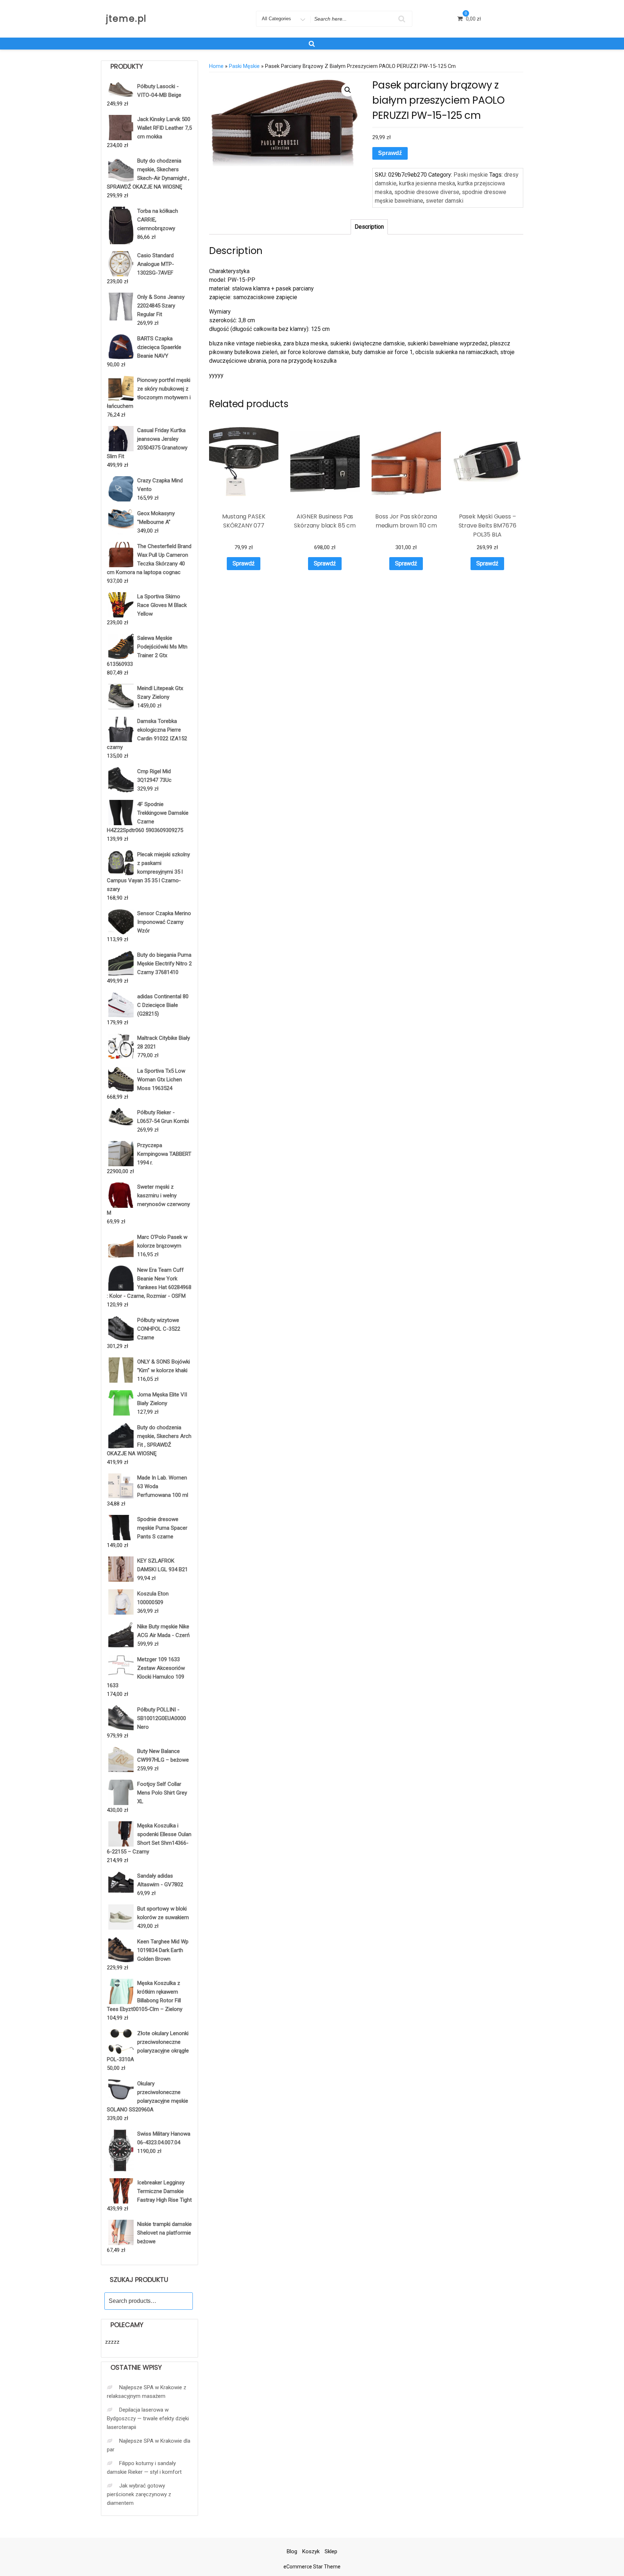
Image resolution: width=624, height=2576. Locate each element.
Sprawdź (390, 153)
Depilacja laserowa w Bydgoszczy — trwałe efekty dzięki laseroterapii (148, 2418)
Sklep (331, 2551)
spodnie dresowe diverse (427, 192)
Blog (292, 2551)
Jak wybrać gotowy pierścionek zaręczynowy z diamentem (139, 2494)
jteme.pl (126, 19)
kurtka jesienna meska (427, 183)
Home (216, 66)
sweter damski (445, 201)
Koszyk (311, 2551)
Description (369, 227)
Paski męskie (244, 66)
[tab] (369, 227)
